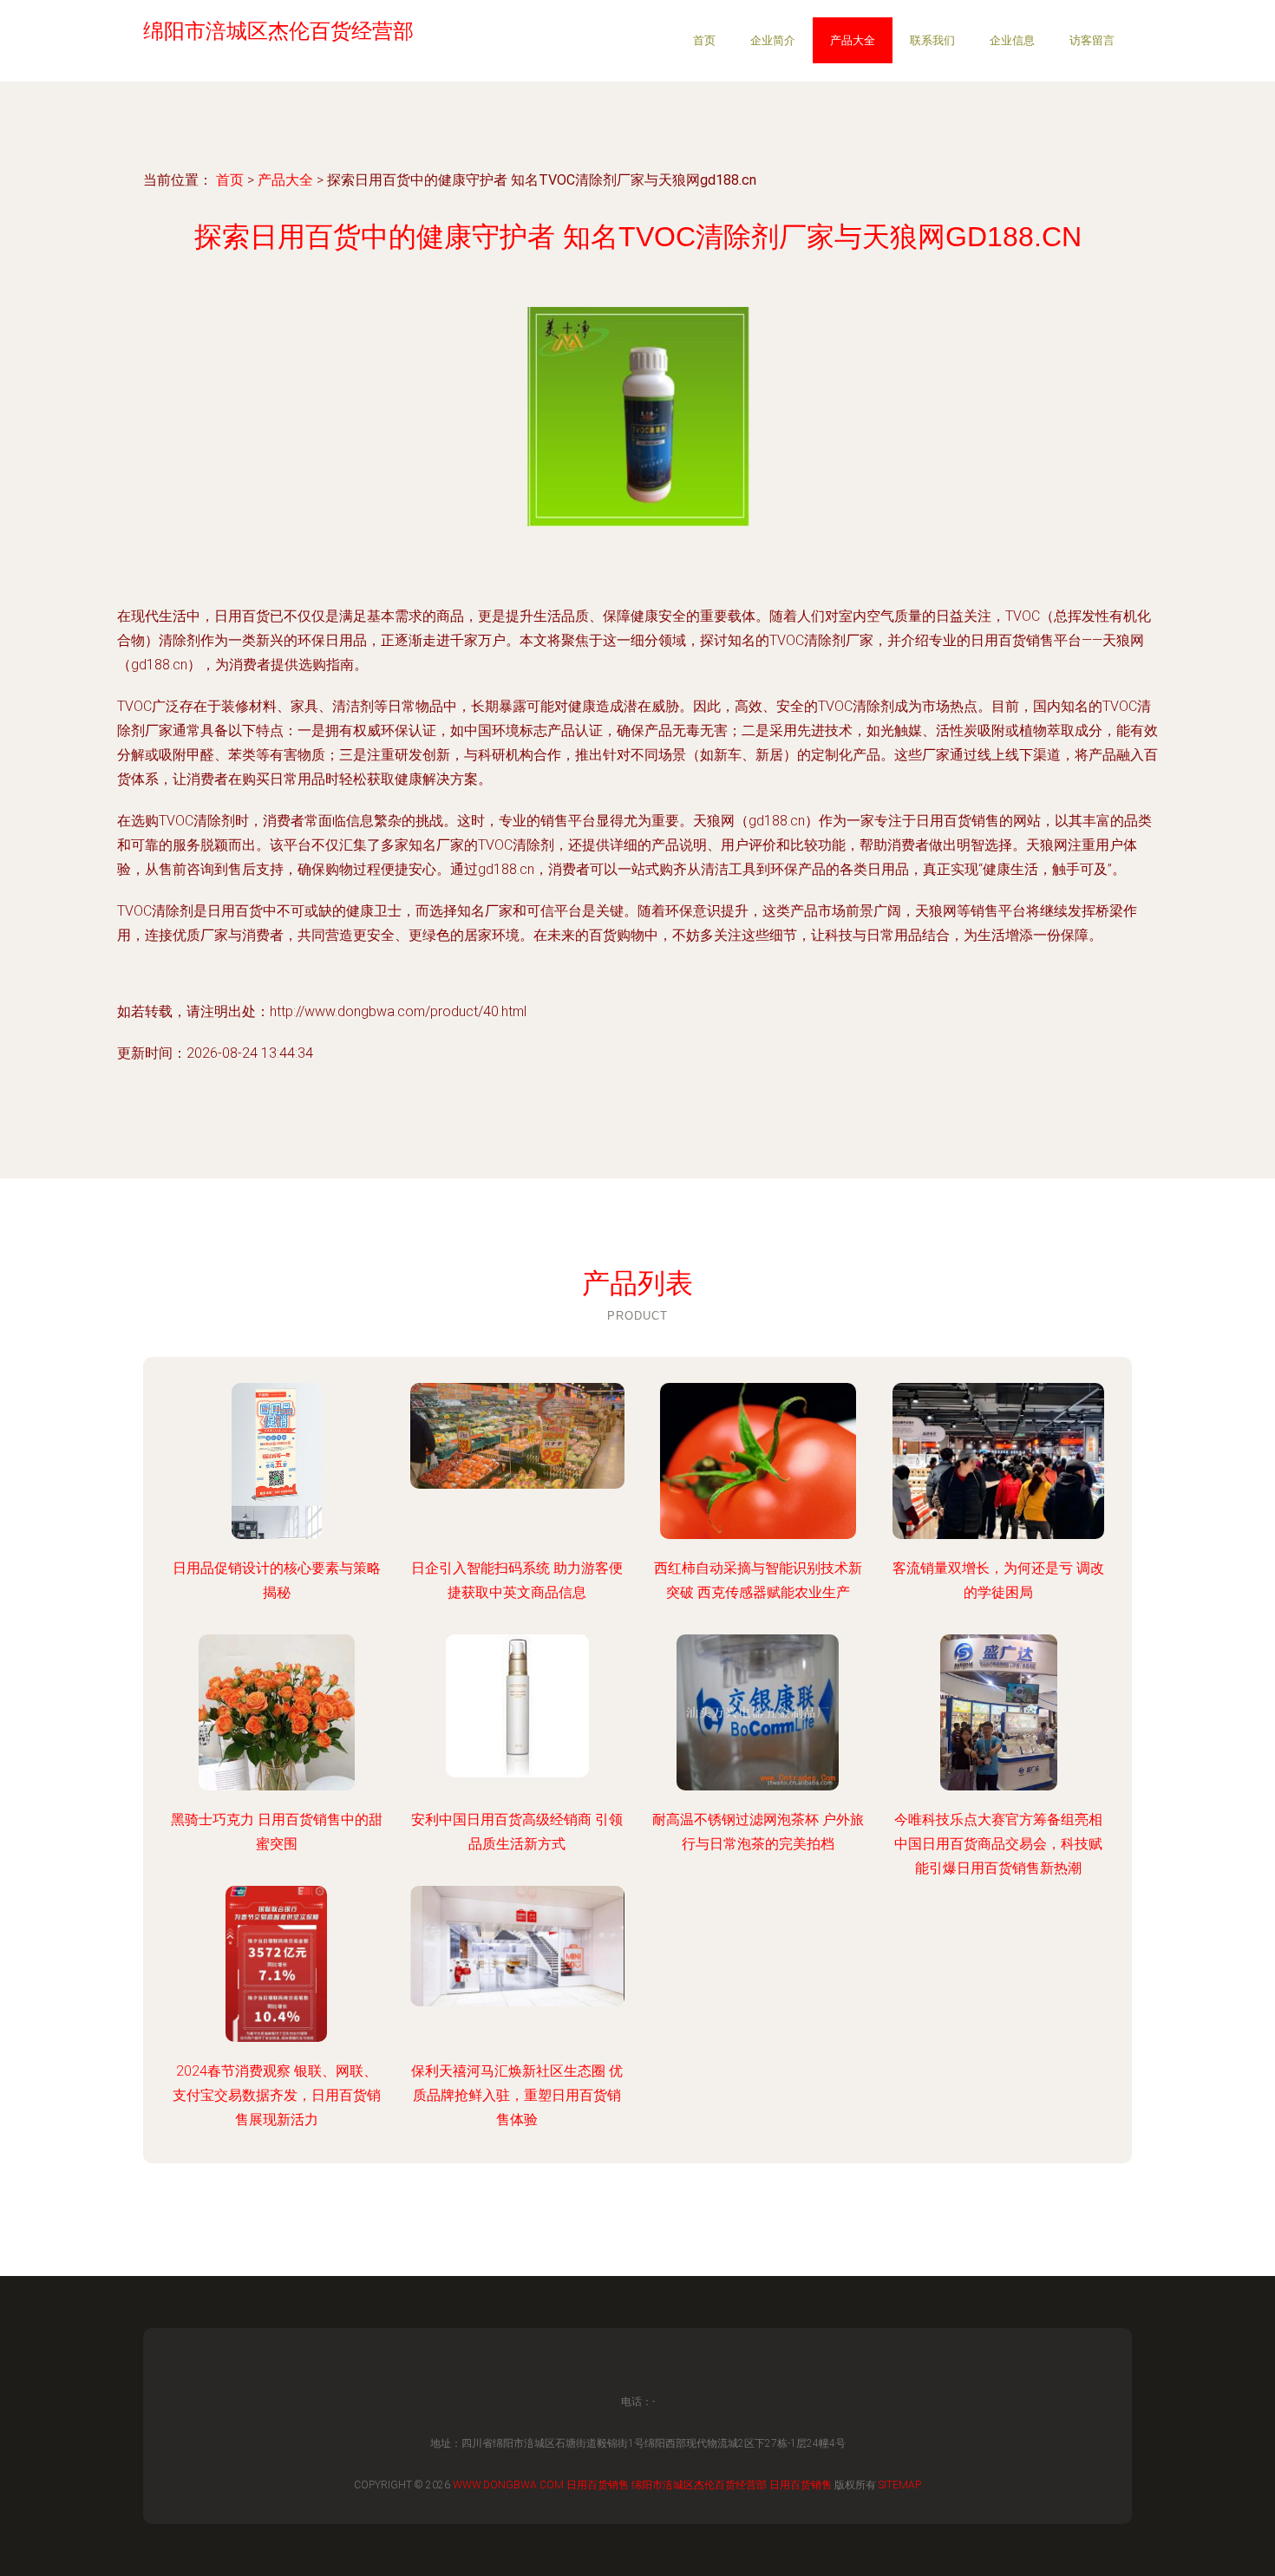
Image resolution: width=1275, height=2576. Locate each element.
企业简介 (773, 40)
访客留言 (1092, 40)
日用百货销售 (598, 2485)
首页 (704, 40)
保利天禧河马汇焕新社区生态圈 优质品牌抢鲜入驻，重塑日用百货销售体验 (517, 2095)
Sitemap (900, 2485)
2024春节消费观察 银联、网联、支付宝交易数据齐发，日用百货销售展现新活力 (277, 2095)
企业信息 (1012, 40)
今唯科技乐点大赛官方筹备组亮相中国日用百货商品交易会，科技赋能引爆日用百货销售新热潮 (998, 1844)
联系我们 (932, 40)
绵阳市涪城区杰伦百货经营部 (699, 2485)
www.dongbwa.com (508, 2485)
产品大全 (853, 40)
